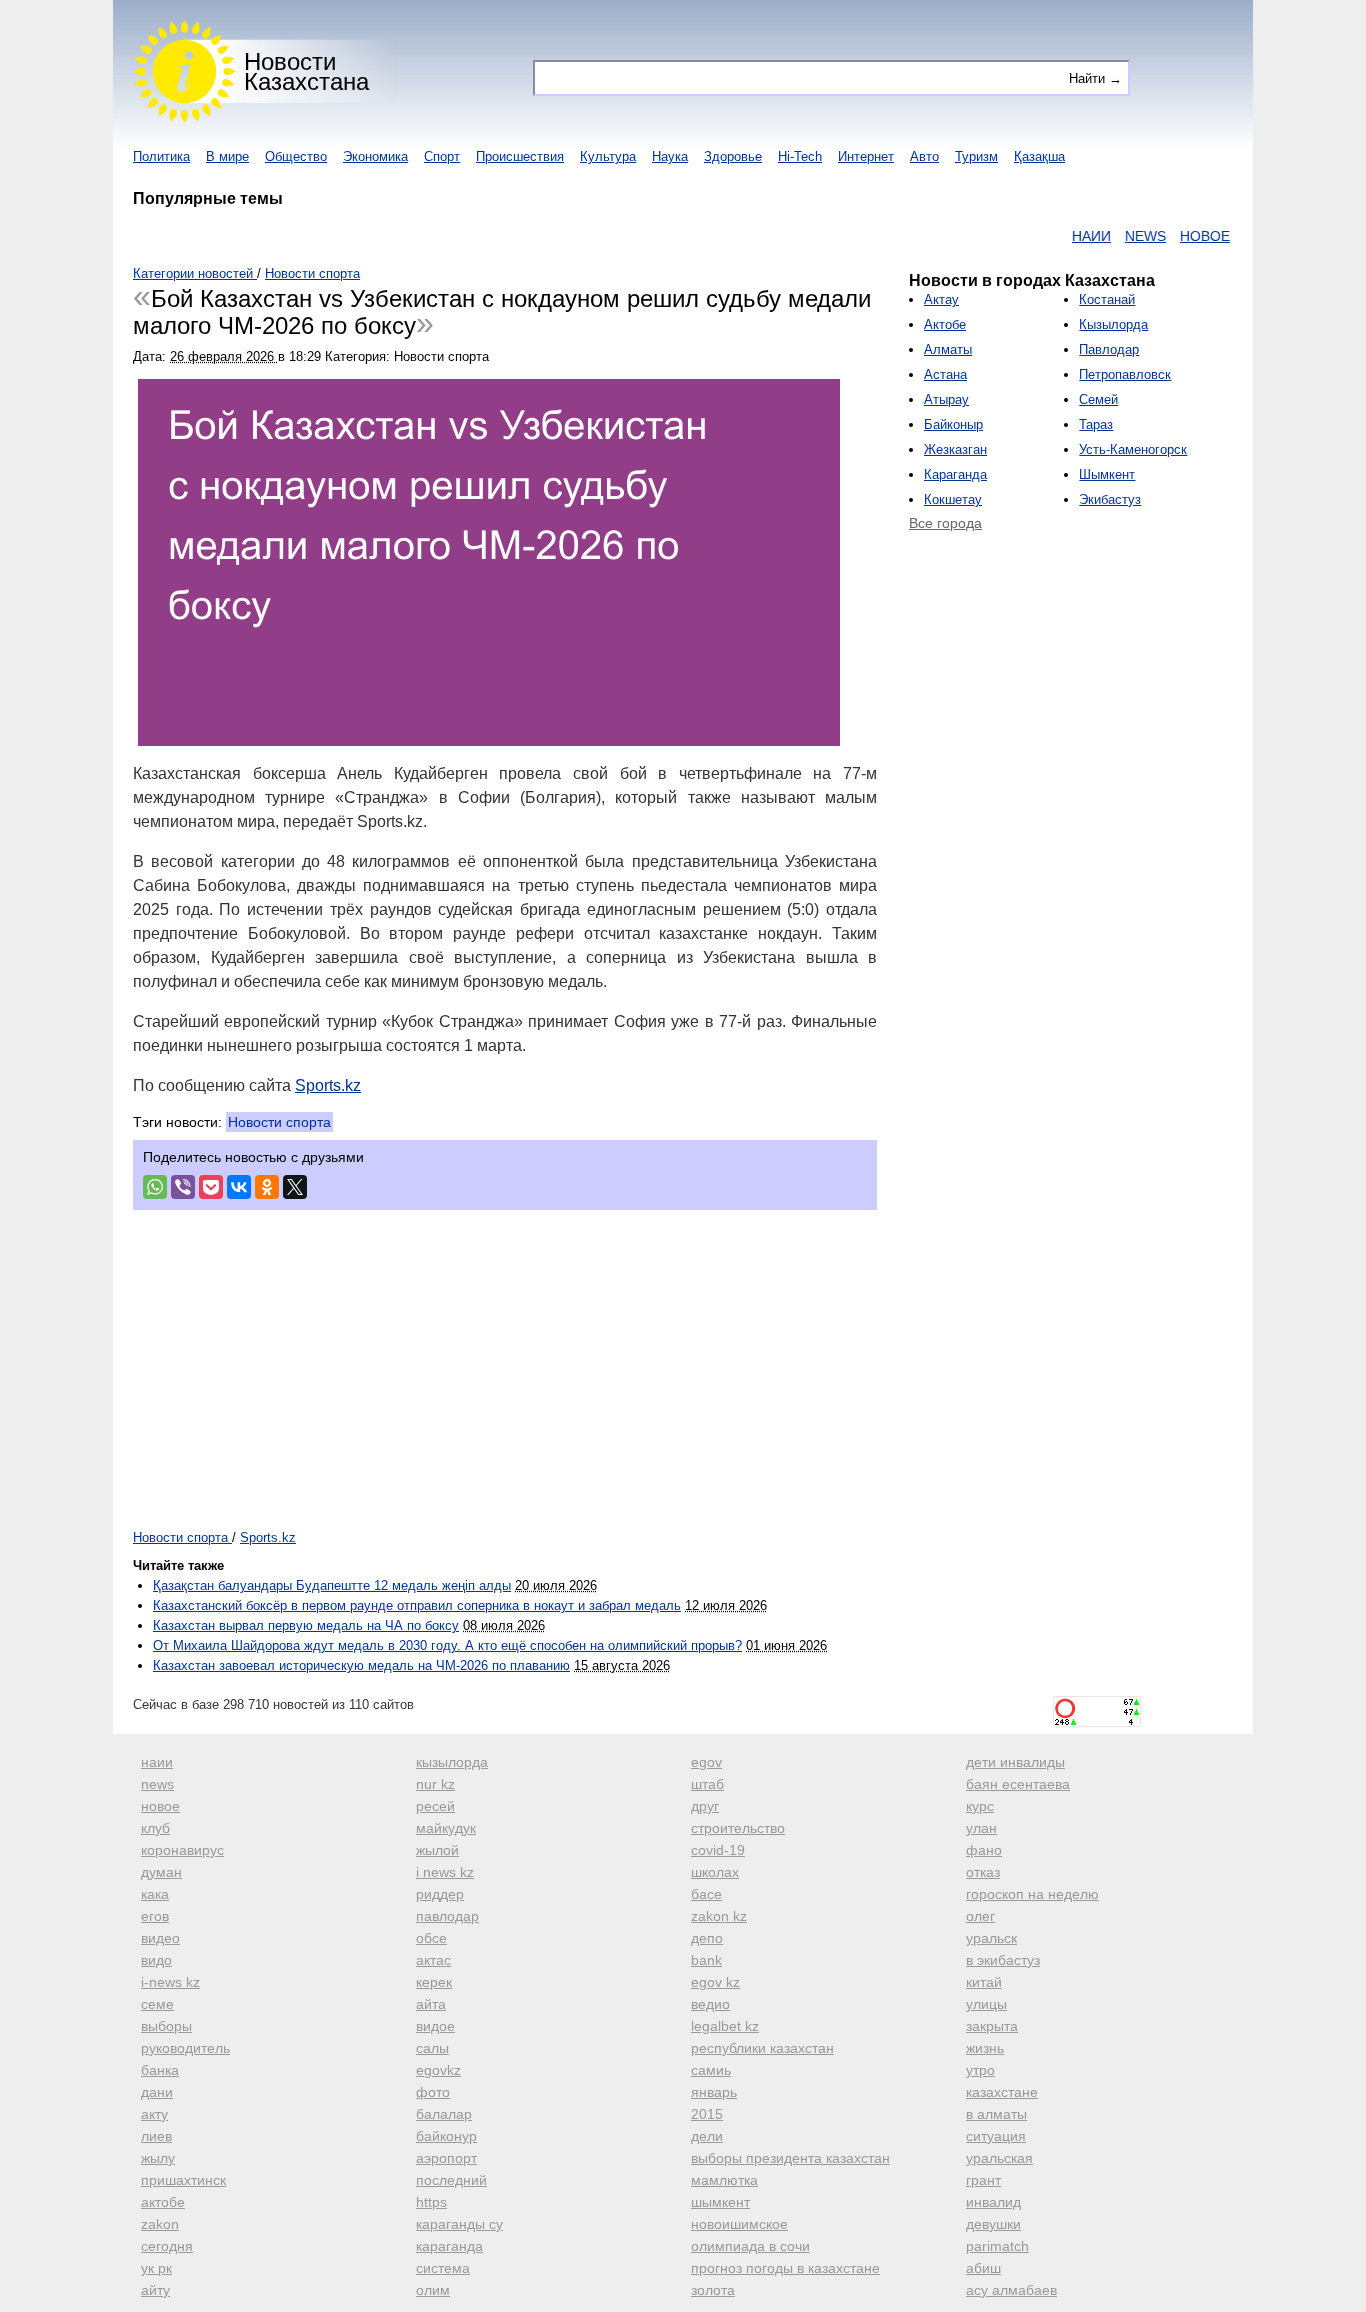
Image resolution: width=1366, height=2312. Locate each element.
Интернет (866, 156)
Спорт (442, 156)
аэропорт (446, 2158)
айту (155, 2290)
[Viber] (183, 1187)
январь (714, 2092)
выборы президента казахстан (790, 2158)
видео (160, 1938)
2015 (707, 2114)
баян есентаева (1018, 1784)
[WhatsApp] (155, 1187)
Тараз (1096, 424)
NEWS (1117, 236)
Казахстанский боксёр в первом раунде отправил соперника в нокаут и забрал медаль (417, 1605)
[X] (295, 1187)
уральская (999, 2158)
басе (706, 1894)
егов (155, 1916)
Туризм (976, 156)
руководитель (185, 2048)
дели (707, 2136)
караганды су (459, 2224)
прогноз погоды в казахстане (785, 2268)
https (431, 2202)
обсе (431, 1938)
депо (707, 1938)
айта (431, 2004)
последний (451, 2180)
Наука (670, 156)
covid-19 (718, 1850)
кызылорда (452, 1762)
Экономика (375, 156)
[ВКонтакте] (239, 1187)
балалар (444, 2114)
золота (713, 2290)
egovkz (438, 2070)
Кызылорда (1113, 324)
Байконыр (953, 424)
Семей (1098, 399)
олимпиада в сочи (750, 2246)
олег (980, 1916)
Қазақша (1039, 156)
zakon (160, 2224)
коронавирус (182, 1850)
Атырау (946, 399)
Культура (608, 156)
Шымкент (1107, 474)
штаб (707, 1784)
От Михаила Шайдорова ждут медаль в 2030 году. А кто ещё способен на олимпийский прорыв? (447, 1645)
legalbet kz (725, 2026)
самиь (711, 2070)
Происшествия (520, 156)
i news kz (445, 1872)
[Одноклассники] (267, 1187)
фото (433, 2092)
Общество (296, 156)
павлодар (447, 1916)
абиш (983, 2268)
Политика (161, 156)
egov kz (715, 1982)
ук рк (156, 2268)
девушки (993, 2224)
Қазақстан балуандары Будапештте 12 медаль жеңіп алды (332, 1585)
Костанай (1107, 299)
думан (161, 1872)
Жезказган (955, 449)
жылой (437, 1850)
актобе (163, 2202)
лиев (156, 2136)
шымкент (720, 2202)
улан (981, 1828)
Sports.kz (328, 1085)
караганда (449, 2246)
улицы (986, 2004)
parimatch (997, 2246)
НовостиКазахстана (306, 71)
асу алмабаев (1011, 2290)
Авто (924, 156)
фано (984, 1850)
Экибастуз (1110, 499)
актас (433, 1960)
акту (154, 2114)
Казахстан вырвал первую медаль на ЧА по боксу (306, 1625)
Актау (941, 299)
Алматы (948, 349)
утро (980, 2070)
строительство (738, 1828)
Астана (945, 374)
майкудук (446, 1828)
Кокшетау (953, 499)
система (443, 2268)
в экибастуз (1003, 1960)
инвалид (993, 2202)
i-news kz (170, 1982)
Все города (945, 523)
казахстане (1002, 2092)
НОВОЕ (1177, 236)
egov (706, 1762)
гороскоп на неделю (1032, 1894)
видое (435, 2026)
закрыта (992, 2026)
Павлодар (1109, 349)
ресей (435, 1806)
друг (705, 1806)
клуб (155, 1828)
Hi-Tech (800, 156)
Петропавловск (1125, 374)
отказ (983, 1872)
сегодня (167, 2246)
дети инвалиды (1015, 1762)
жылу (158, 2158)
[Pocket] (211, 1187)
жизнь (985, 2048)
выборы (166, 2026)
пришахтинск (183, 2180)
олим (433, 2290)
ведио (710, 2004)
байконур (446, 2136)
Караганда (955, 474)
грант (983, 2180)
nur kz (435, 1784)
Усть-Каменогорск (1133, 449)
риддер (440, 1894)
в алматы (996, 2114)
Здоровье (733, 156)
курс (980, 1806)
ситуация (996, 2136)
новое (160, 1806)
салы (432, 2048)
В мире (227, 156)
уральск (991, 1938)
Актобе (945, 324)
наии (157, 1762)
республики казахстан (762, 2048)
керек (434, 1982)
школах (715, 1872)
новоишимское (739, 2224)
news (157, 1784)
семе (157, 2004)
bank (706, 1960)
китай (984, 1982)
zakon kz (719, 1916)
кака (155, 1894)
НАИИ (1063, 236)
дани (157, 2092)
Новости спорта (279, 1122)
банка (160, 2070)
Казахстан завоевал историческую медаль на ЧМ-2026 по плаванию (361, 1665)
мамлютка (724, 2180)
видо (156, 1960)
